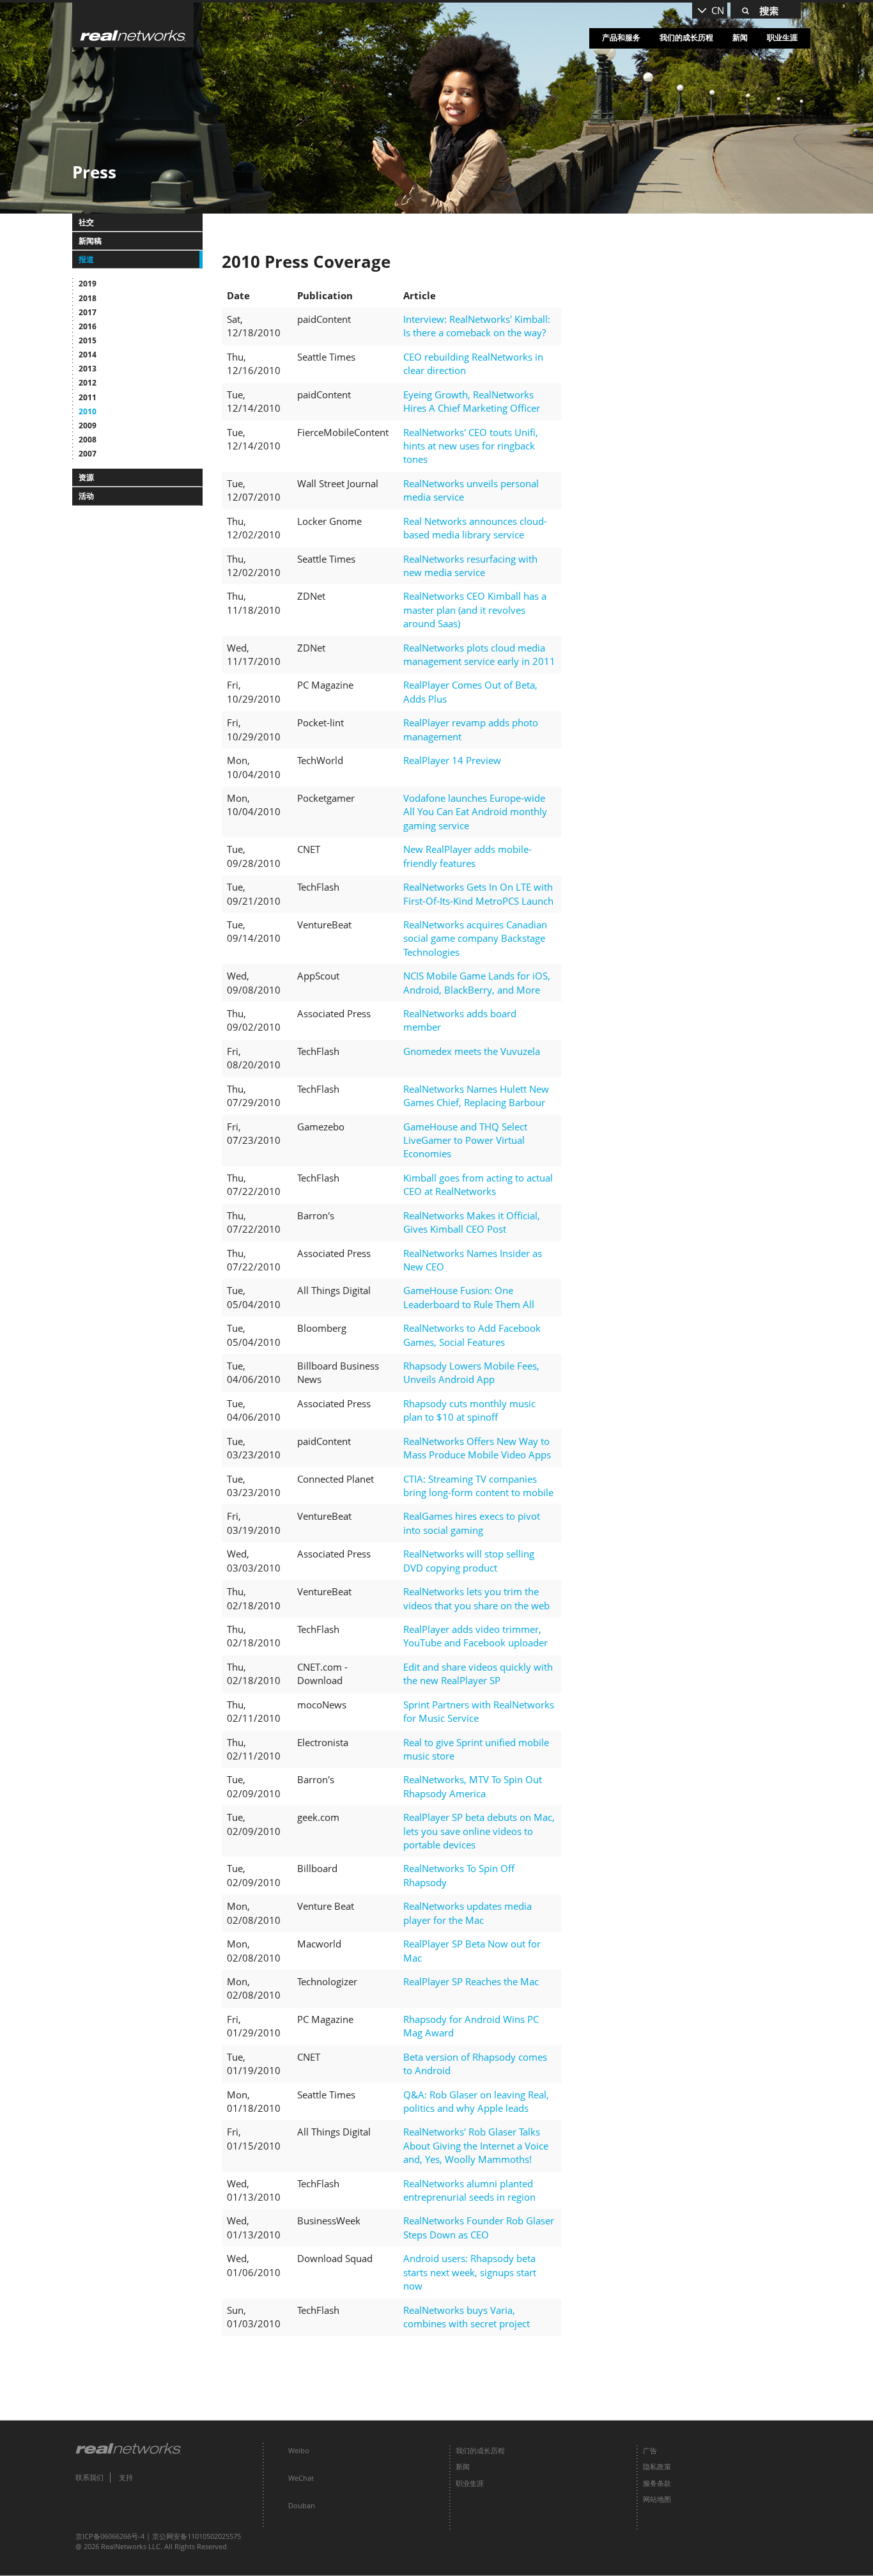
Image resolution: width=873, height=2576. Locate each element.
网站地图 (657, 2499)
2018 (88, 298)
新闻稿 (90, 241)
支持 (126, 2477)
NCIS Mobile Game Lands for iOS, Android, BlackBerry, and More (477, 982)
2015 (88, 340)
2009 (88, 425)
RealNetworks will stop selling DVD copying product (469, 1560)
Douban (302, 2505)
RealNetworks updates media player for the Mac (467, 1913)
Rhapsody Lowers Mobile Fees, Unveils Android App (471, 1372)
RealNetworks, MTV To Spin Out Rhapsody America (473, 1786)
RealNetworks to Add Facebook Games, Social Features (472, 1335)
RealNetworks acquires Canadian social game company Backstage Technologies (475, 938)
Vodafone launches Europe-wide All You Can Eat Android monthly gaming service (475, 812)
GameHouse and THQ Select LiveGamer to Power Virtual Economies (465, 1140)
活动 (86, 496)
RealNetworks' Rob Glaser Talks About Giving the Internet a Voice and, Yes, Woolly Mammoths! (476, 2145)
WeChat (301, 2478)
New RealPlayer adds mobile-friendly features (467, 856)
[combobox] (710, 11)
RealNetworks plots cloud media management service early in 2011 (479, 654)
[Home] (133, 25)
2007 (88, 454)
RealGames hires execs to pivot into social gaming (472, 1523)
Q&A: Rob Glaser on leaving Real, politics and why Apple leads (476, 2101)
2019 (88, 284)
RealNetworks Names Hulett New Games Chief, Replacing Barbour (476, 1096)
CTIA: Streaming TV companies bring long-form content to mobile (478, 1486)
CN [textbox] (718, 10)
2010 (88, 411)
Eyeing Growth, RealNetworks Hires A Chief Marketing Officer (472, 401)
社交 (86, 222)
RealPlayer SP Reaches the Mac (471, 1981)
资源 (86, 477)
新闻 (740, 37)
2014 (88, 355)
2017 (88, 312)
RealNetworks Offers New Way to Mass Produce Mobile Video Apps (477, 1448)
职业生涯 (782, 37)
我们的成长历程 (686, 37)
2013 (88, 369)
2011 (88, 397)
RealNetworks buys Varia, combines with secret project (467, 2317)
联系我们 (89, 2477)
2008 (88, 440)
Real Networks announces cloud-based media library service (475, 528)
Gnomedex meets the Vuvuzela (472, 1051)
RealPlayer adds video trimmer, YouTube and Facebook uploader (475, 1636)
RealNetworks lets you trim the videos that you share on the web (476, 1598)
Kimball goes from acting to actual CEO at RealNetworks (478, 1184)
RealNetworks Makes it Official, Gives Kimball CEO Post (472, 1222)
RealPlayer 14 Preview (452, 760)
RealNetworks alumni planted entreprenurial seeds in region (469, 2190)
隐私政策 (657, 2466)
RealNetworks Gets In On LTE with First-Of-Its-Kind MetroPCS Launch (478, 894)
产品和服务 (621, 37)
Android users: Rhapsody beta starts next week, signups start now (470, 2272)
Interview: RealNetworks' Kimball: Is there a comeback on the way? (477, 326)
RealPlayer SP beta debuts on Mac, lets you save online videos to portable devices (479, 1831)
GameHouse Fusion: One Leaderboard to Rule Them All (469, 1297)
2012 (88, 383)
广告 (650, 2450)
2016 (88, 326)
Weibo (299, 2450)
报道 (86, 259)
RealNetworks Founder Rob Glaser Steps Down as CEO (479, 2227)
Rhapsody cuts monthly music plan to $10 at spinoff (469, 1410)
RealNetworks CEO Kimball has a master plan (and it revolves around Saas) (475, 610)
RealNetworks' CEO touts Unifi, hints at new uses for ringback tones (471, 446)
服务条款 (657, 2483)
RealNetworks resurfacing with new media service (470, 566)
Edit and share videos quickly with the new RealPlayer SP (478, 1674)
